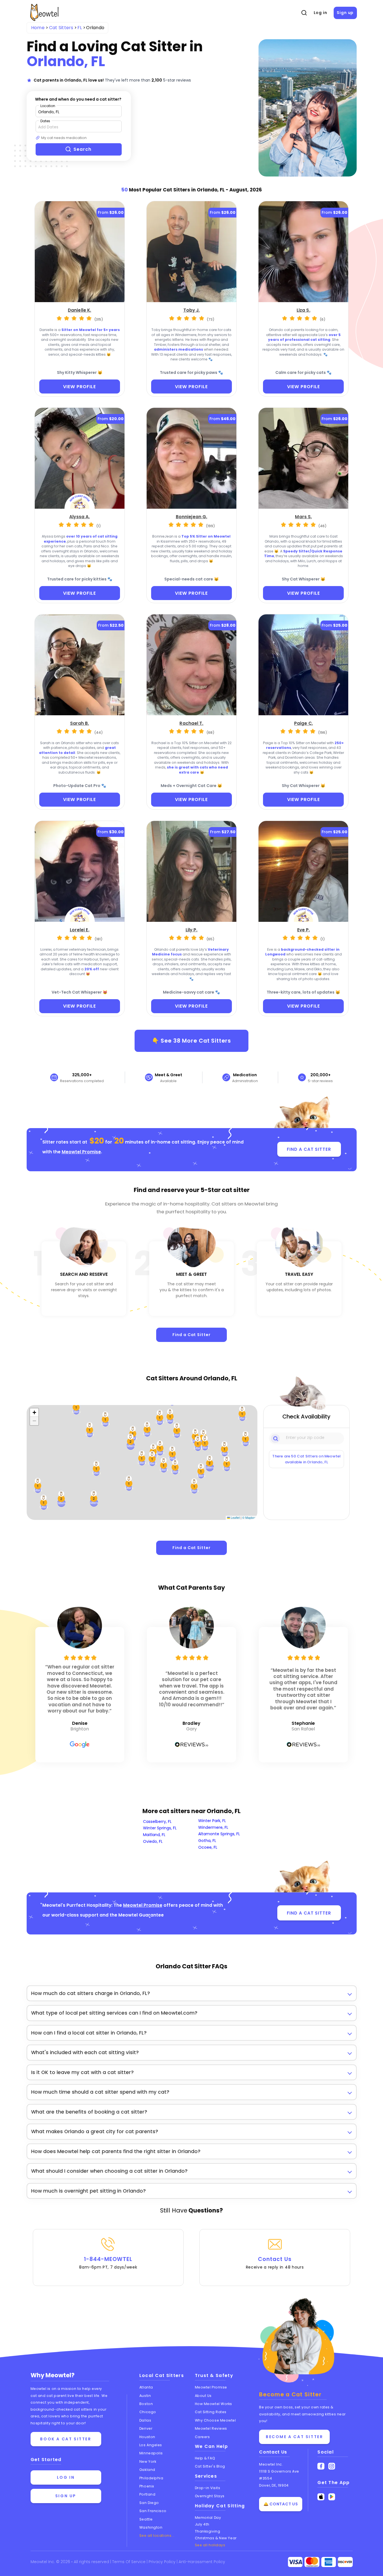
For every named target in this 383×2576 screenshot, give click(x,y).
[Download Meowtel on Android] (332, 2497)
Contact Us (275, 2263)
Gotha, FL (207, 1841)
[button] (61, 1499)
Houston (147, 2437)
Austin (145, 2396)
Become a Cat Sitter (294, 2437)
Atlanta (146, 2387)
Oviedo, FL (153, 1841)
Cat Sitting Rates (211, 2412)
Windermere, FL (213, 1827)
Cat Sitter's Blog (210, 2466)
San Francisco (153, 2511)
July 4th (202, 2524)
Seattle (146, 2519)
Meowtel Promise (81, 1152)
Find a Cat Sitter (191, 1335)
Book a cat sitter (66, 2439)
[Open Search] (304, 13)
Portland (147, 2494)
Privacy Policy (163, 2562)
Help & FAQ (205, 2458)
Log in (320, 13)
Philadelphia (151, 2478)
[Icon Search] (276, 1438)
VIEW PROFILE (79, 387)
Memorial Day (208, 2518)
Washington (151, 2527)
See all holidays (210, 2545)
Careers (202, 2437)
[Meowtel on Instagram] (332, 2466)
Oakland (147, 2470)
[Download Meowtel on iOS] (321, 2497)
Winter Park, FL (212, 1821)
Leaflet (235, 1518)
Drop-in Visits (208, 2488)
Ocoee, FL (208, 1847)
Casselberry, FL (157, 1822)
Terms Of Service (129, 2562)
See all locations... (157, 2536)
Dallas (145, 2420)
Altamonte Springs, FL (219, 1834)
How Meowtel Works (214, 2404)
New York (148, 2462)
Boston (146, 2404)
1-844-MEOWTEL (108, 2263)
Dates (45, 121)
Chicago (148, 2412)
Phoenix (147, 2486)
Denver (146, 2428)
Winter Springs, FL (160, 1828)
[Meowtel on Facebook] (321, 2466)
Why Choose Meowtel (215, 2420)
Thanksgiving (208, 2531)
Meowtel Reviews (211, 2428)
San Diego (149, 2503)
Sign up (345, 13)
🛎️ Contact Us (281, 2504)
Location (48, 106)
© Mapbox (249, 1518)
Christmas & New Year (216, 2538)
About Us (203, 2396)
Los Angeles (151, 2445)
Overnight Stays (210, 2496)
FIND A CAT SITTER (309, 1149)
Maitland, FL (154, 1835)
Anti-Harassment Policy (202, 2562)
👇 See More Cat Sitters (191, 1041)
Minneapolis (151, 2453)
